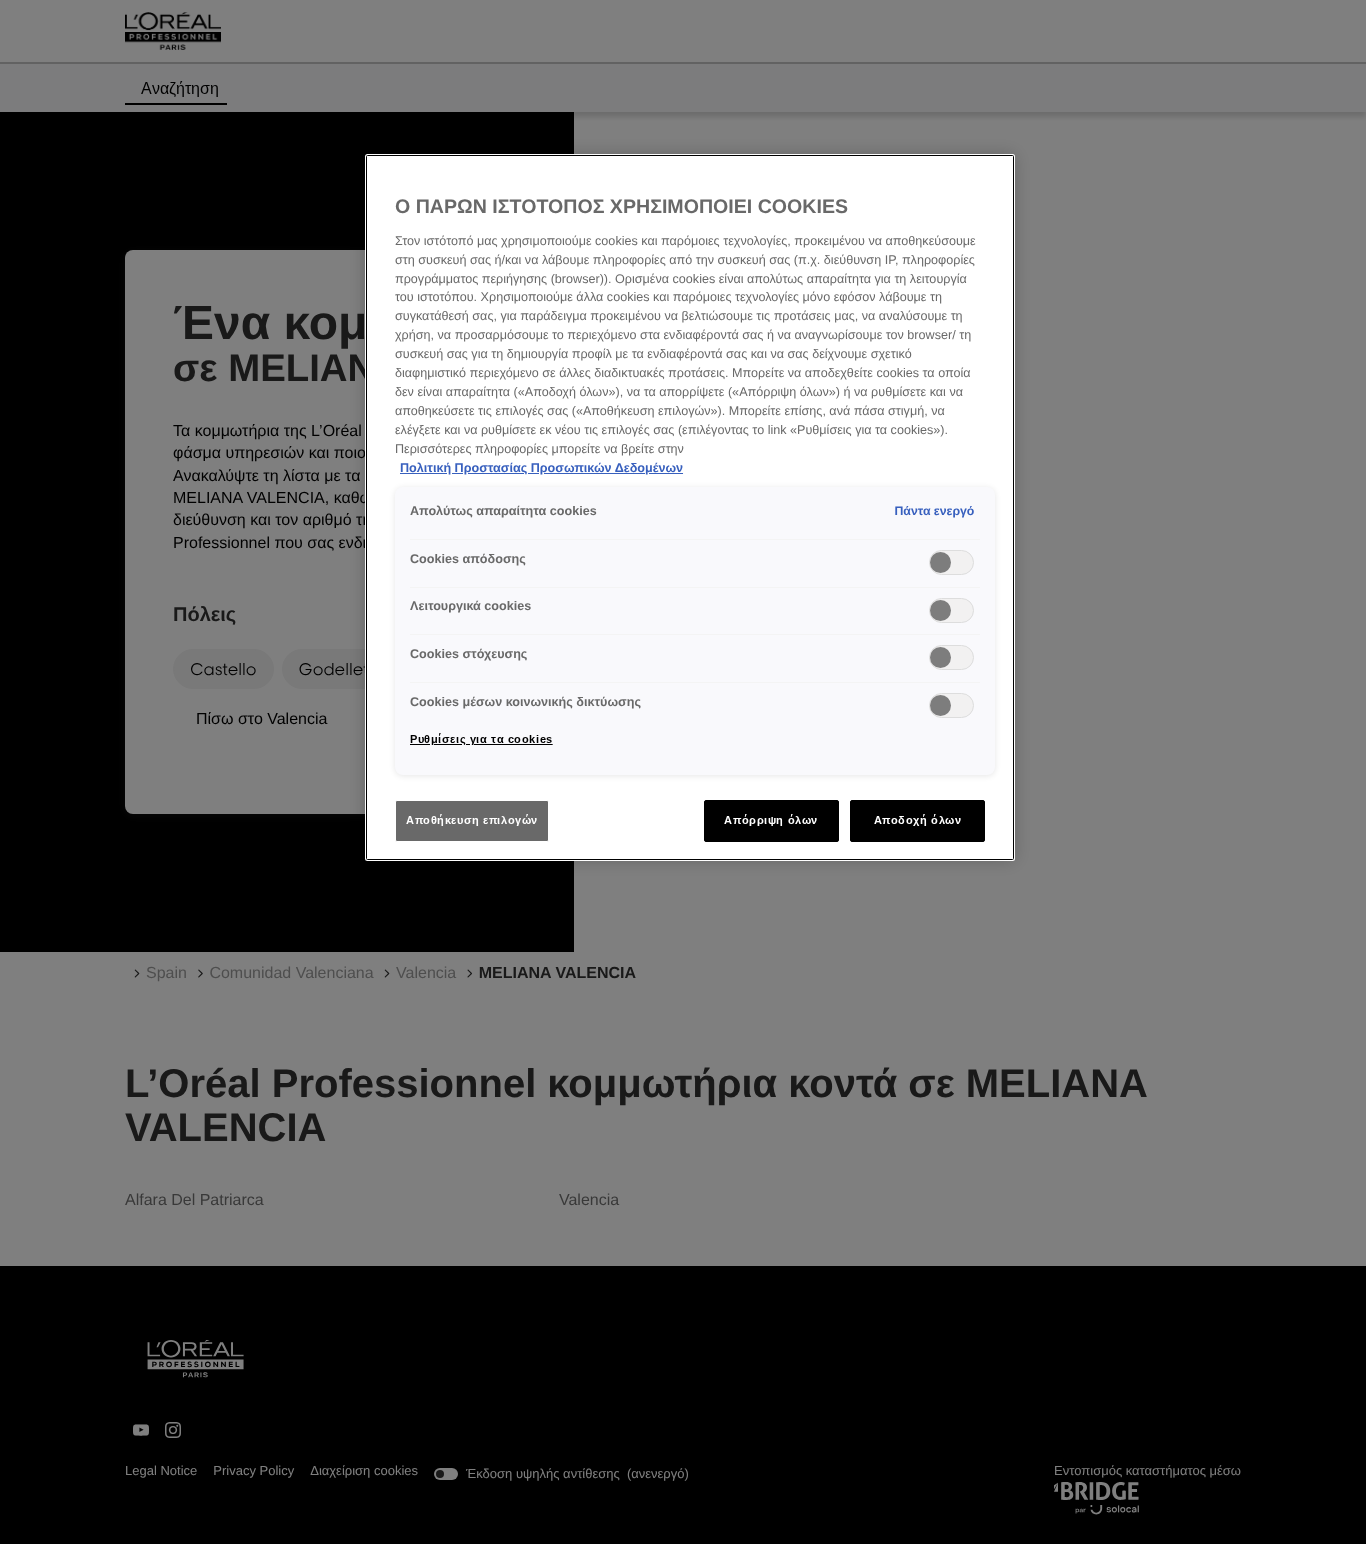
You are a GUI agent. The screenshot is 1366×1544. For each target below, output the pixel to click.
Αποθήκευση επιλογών (472, 820)
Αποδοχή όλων (918, 820)
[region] (690, 507)
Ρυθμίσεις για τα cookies (481, 739)
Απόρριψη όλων (770, 820)
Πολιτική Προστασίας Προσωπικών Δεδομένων (541, 468)
